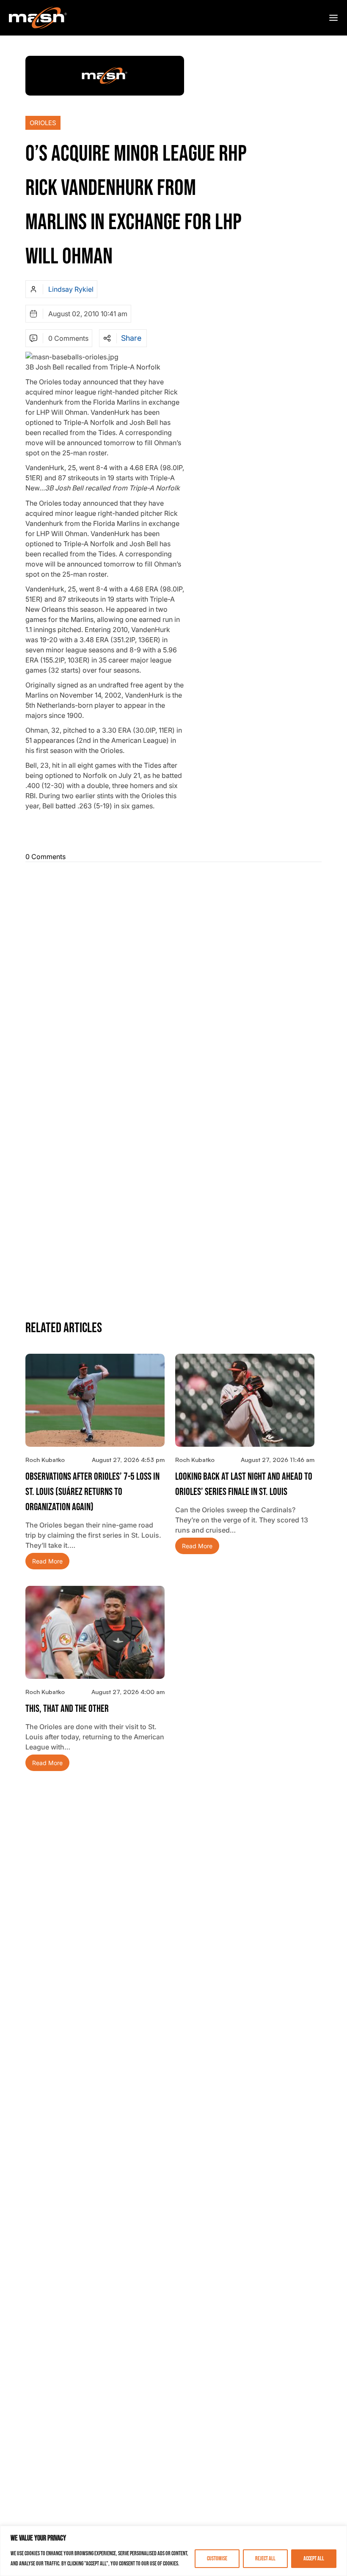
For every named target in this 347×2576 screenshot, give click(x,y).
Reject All (265, 2558)
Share (131, 338)
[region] (173, 2551)
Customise (217, 2558)
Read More (47, 1561)
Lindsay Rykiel (71, 289)
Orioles (43, 123)
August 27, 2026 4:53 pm (128, 1460)
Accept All (314, 2558)
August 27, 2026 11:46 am (278, 1460)
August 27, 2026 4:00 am (128, 1692)
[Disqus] (173, 975)
